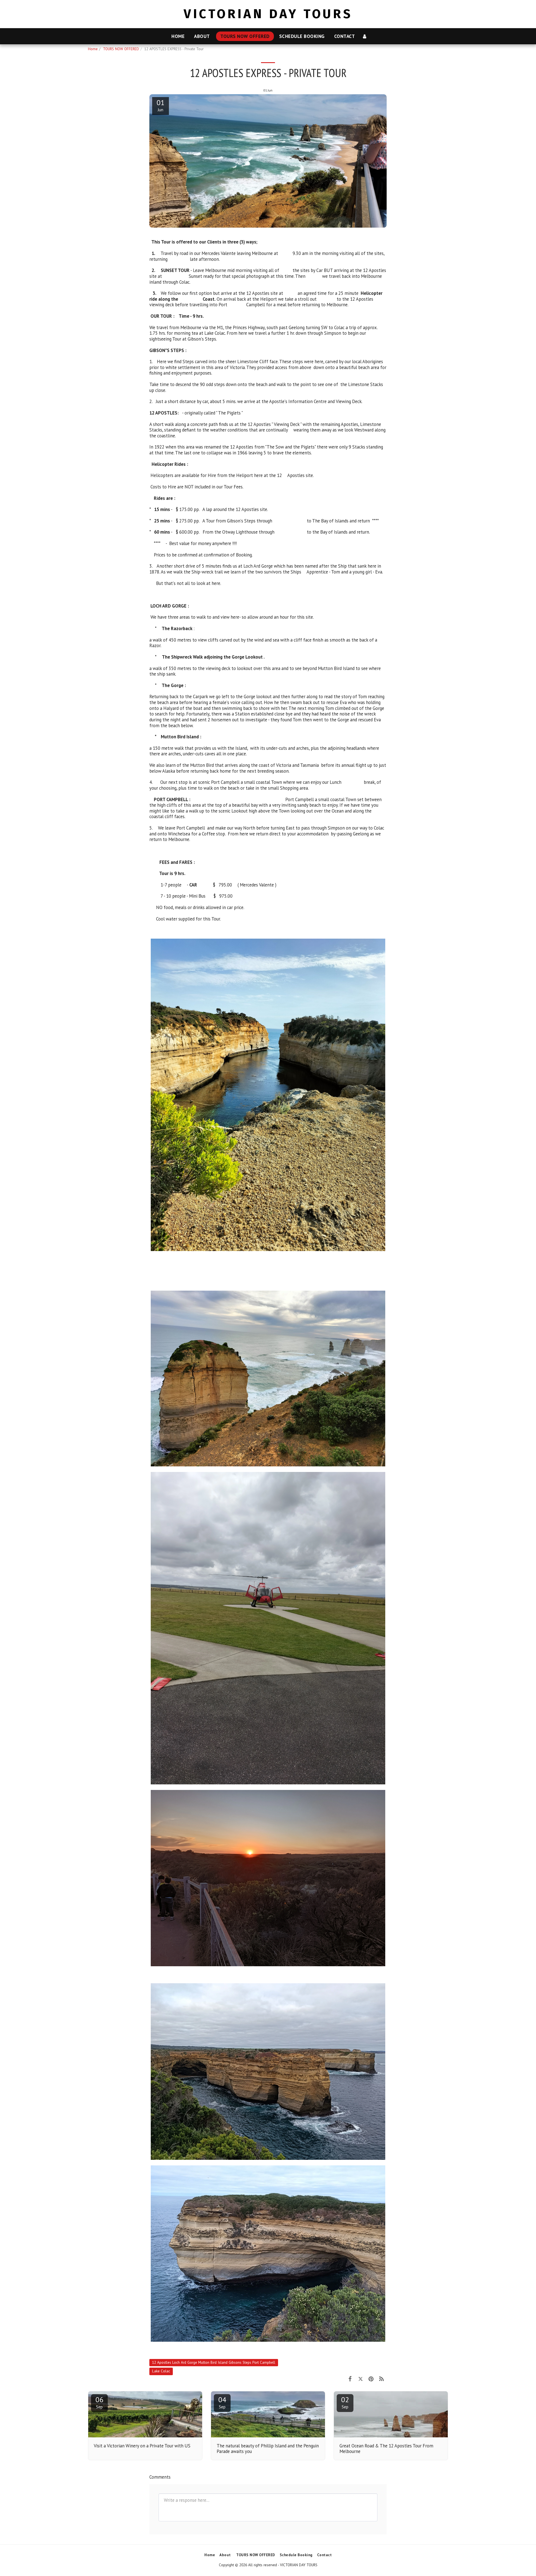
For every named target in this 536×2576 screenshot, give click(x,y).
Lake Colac (161, 2371)
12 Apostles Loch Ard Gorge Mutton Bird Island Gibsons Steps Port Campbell (214, 2362)
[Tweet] (361, 2379)
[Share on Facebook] (350, 2379)
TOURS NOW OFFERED (121, 49)
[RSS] (381, 2379)
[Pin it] (371, 2379)
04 (222, 2402)
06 (99, 2402)
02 (345, 2402)
